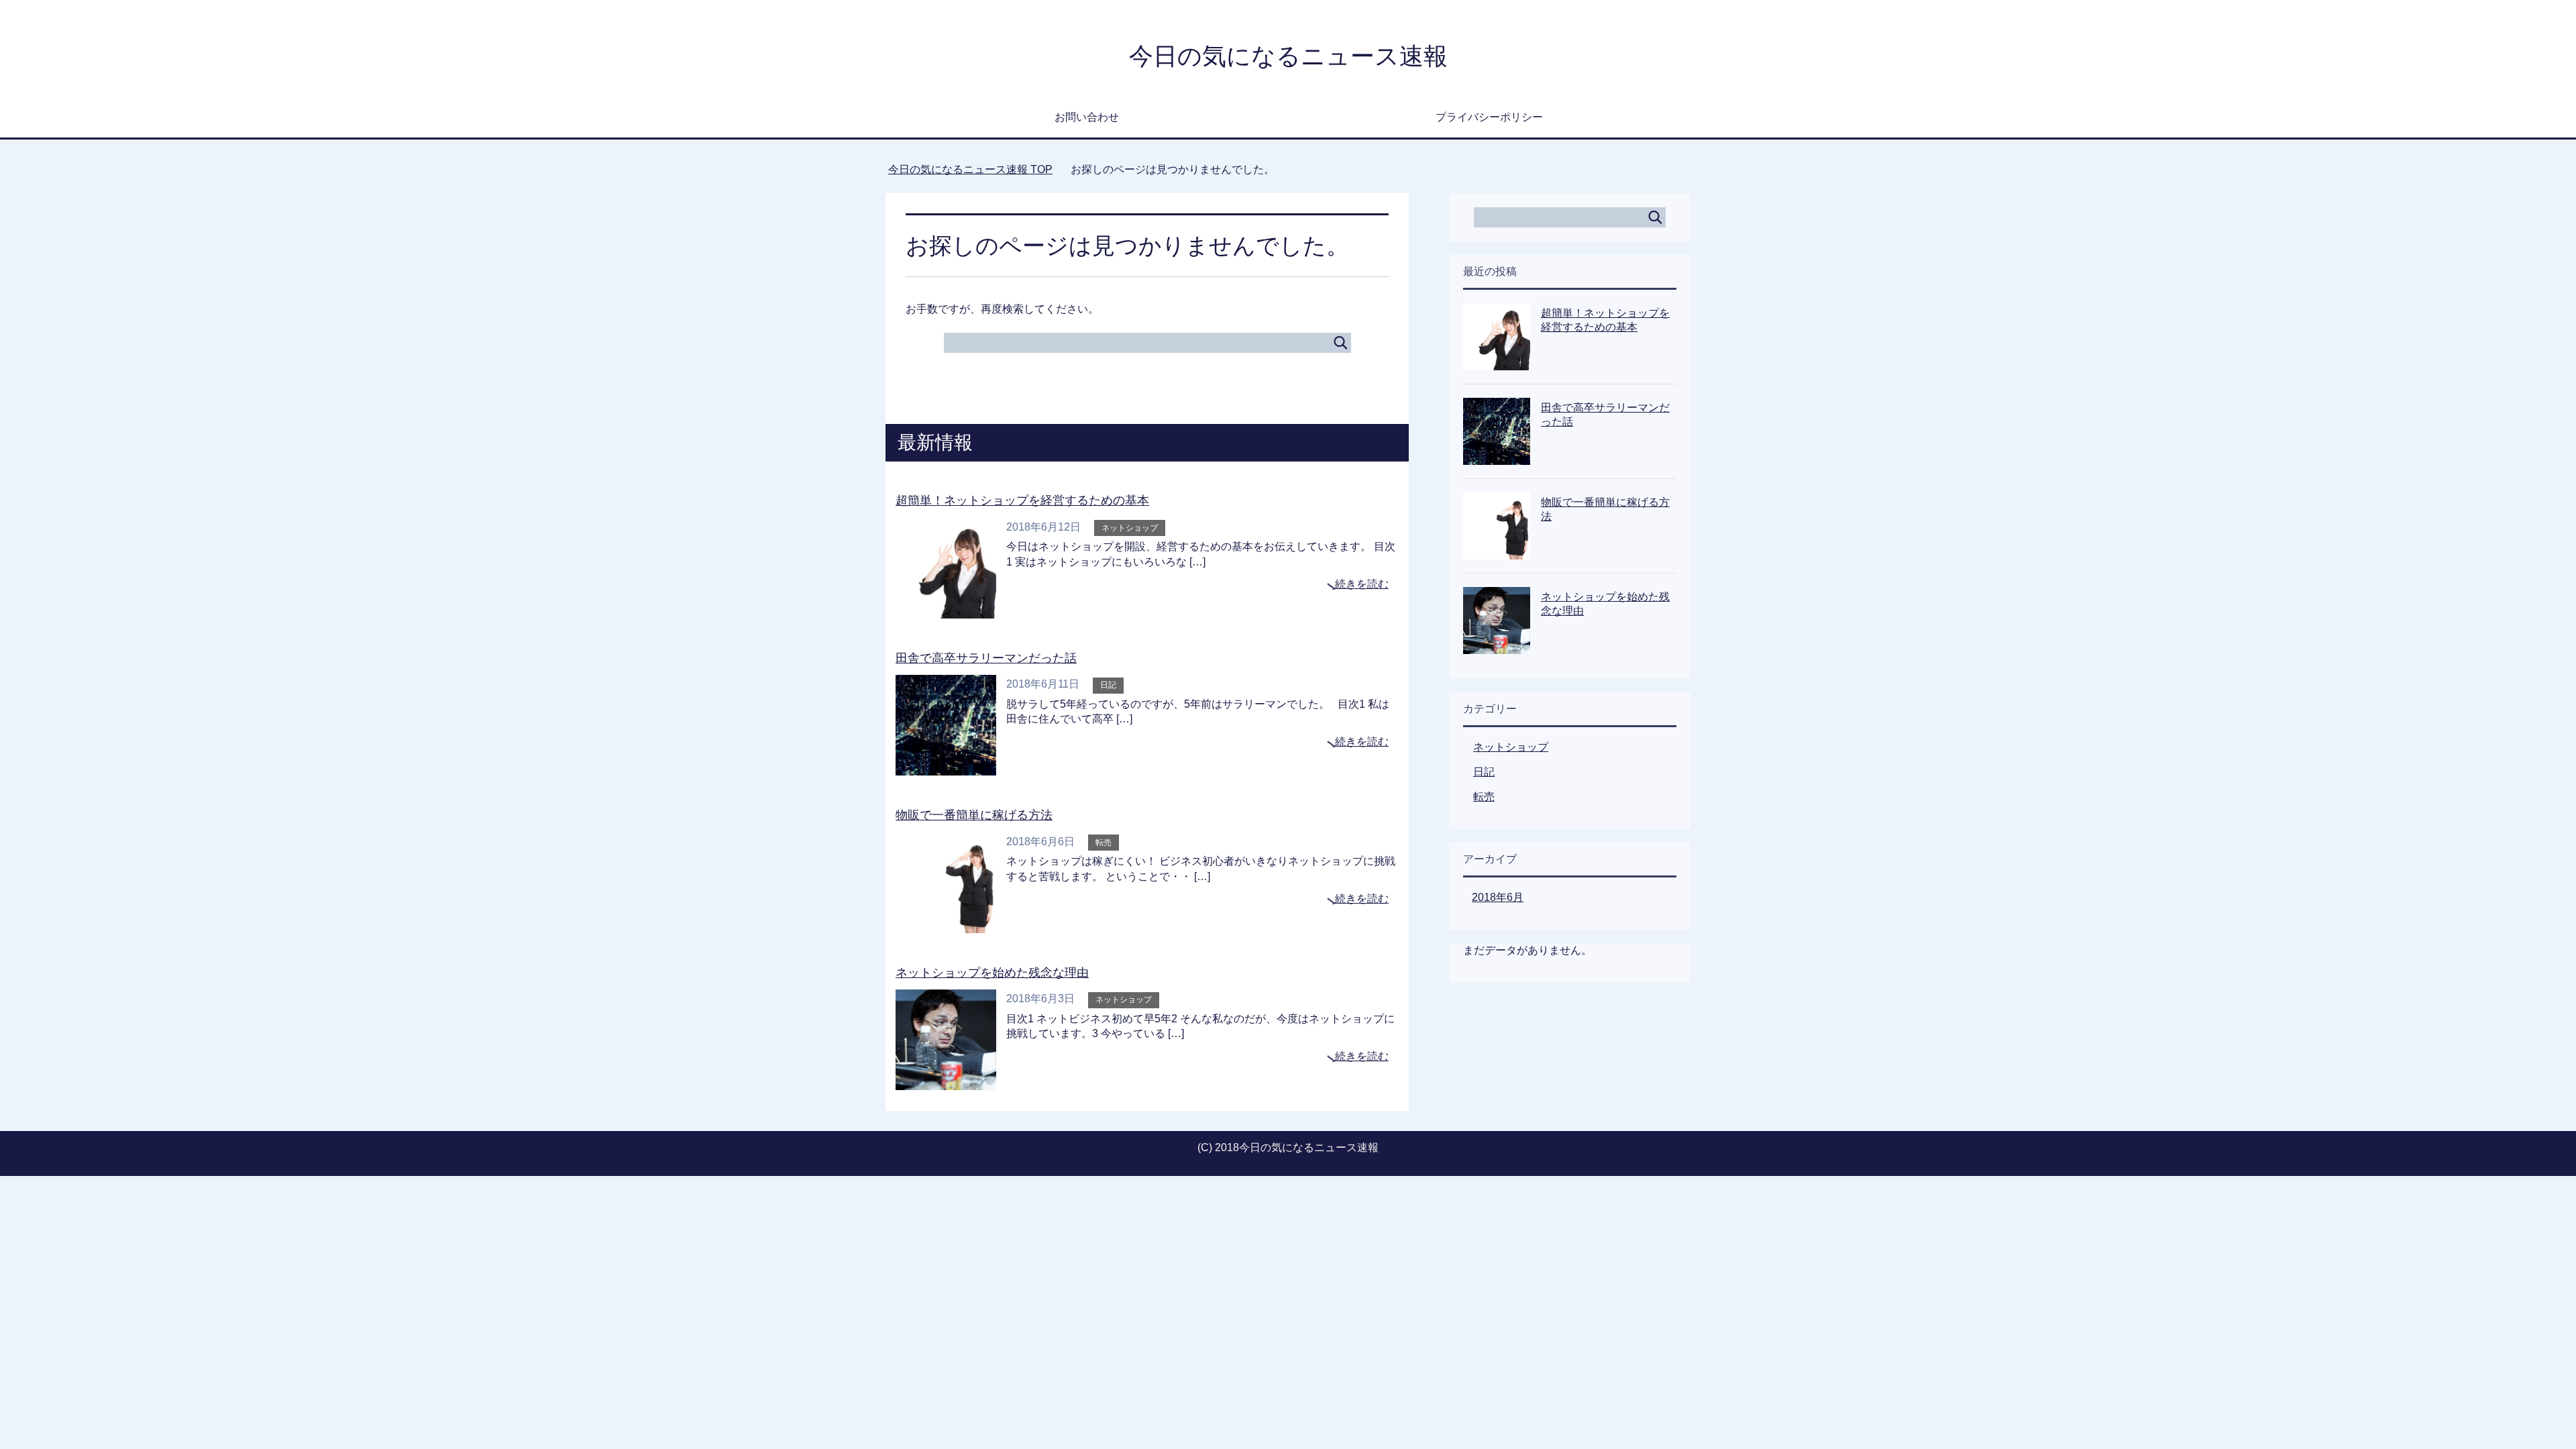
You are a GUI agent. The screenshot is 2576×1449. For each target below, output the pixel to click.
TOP (970, 169)
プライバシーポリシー (1489, 117)
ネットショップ (1130, 528)
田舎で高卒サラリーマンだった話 (986, 658)
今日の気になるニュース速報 (1288, 56)
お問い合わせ (1087, 117)
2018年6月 (1498, 897)
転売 (1104, 843)
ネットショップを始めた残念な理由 (992, 973)
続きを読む (1362, 584)
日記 (1108, 685)
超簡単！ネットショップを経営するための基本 (1022, 500)
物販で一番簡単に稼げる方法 (974, 815)
